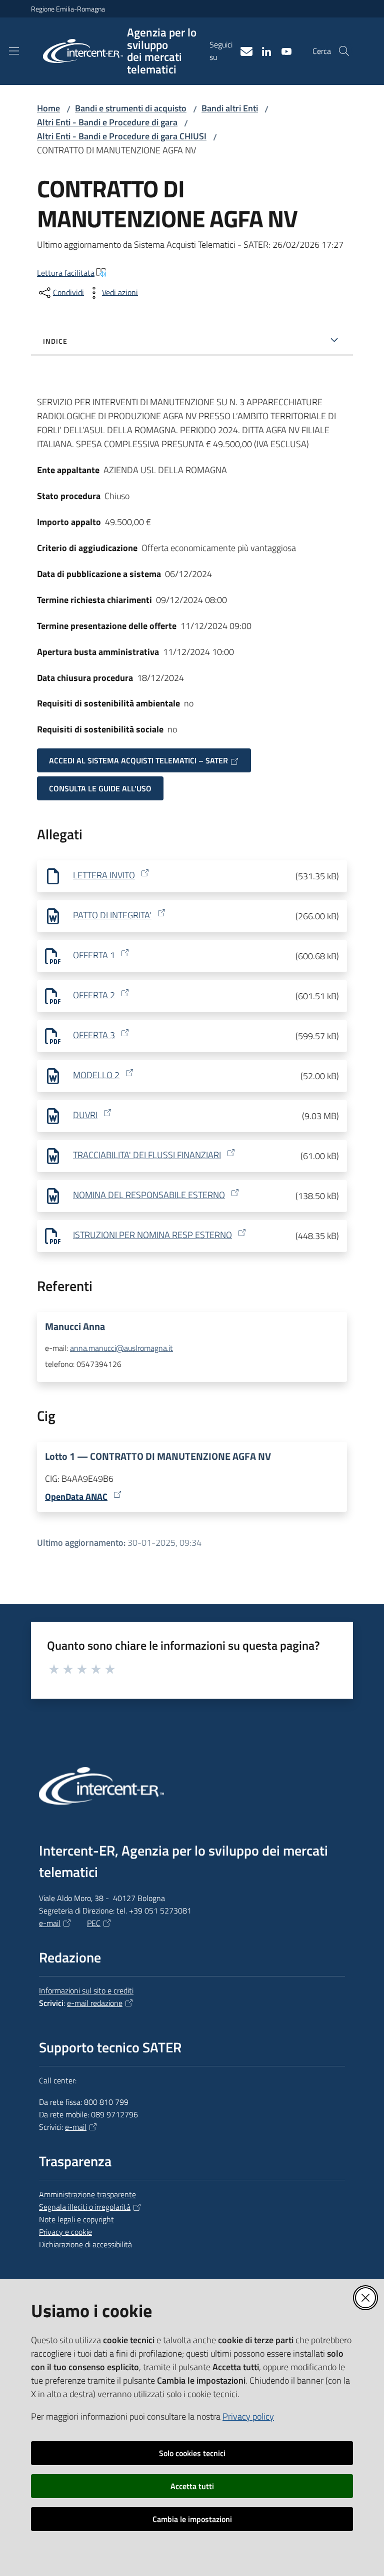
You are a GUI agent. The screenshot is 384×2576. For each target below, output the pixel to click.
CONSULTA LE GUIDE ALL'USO (100, 788)
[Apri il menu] (14, 51)
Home (48, 108)
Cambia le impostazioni (192, 2519)
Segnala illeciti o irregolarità (85, 2207)
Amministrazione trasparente (87, 2194)
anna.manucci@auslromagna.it (121, 1348)
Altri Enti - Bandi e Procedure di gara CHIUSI (122, 136)
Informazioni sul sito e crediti (86, 1990)
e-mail (50, 1923)
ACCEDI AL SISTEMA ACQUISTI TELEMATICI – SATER (138, 760)
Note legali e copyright (76, 2219)
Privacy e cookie (65, 2232)
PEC (94, 1923)
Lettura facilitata (66, 273)
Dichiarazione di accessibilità (85, 2244)
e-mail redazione (95, 2003)
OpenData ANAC (76, 1497)
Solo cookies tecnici (192, 2453)
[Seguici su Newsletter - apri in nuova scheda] (242, 50)
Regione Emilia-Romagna (68, 9)
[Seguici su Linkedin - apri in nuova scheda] (262, 50)
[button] (344, 51)
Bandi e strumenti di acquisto (131, 108)
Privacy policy (248, 2416)
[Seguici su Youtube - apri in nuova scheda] (282, 50)
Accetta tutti (192, 2486)
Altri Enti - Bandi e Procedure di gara (107, 122)
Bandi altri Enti (230, 108)
